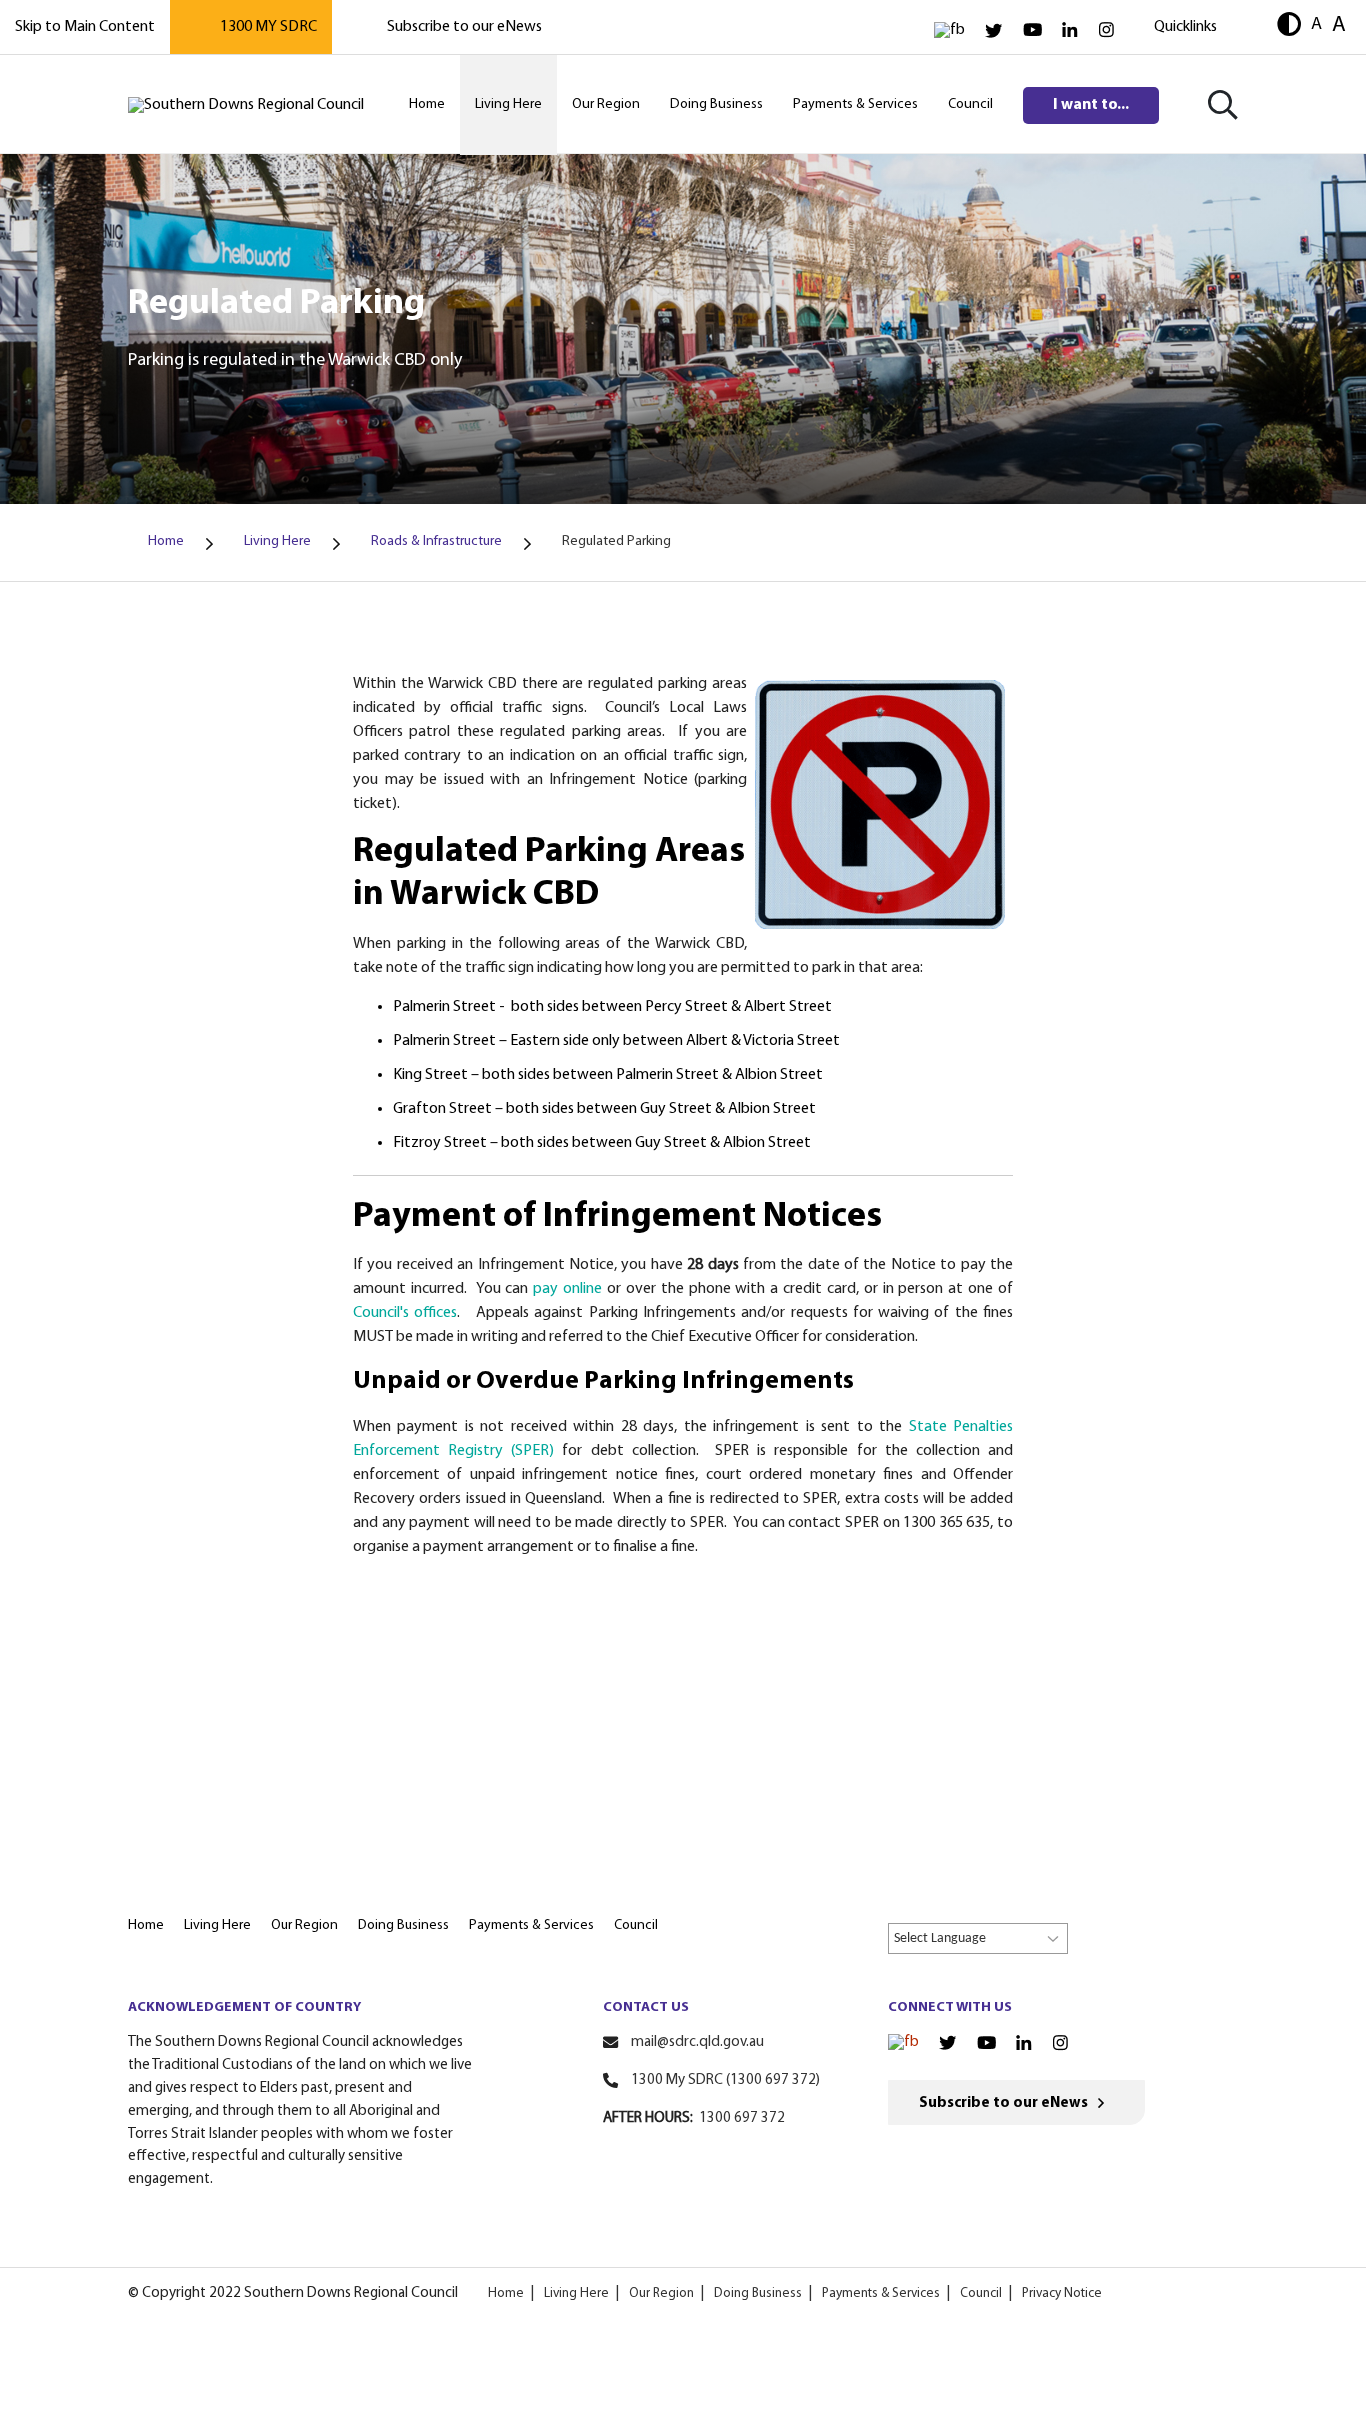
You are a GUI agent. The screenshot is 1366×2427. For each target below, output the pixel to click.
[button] (1289, 26)
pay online (567, 1289)
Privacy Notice (1062, 2293)
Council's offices (405, 1313)
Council (981, 2293)
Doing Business (758, 2293)
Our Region (661, 2293)
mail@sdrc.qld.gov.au (697, 2042)
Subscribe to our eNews (464, 27)
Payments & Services (881, 2293)
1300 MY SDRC (268, 27)
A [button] (1316, 24)
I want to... (1091, 105)
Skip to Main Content (85, 27)
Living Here (576, 2293)
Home (506, 2293)
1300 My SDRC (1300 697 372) (725, 2080)
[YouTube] (1032, 30)
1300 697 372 (742, 2118)
